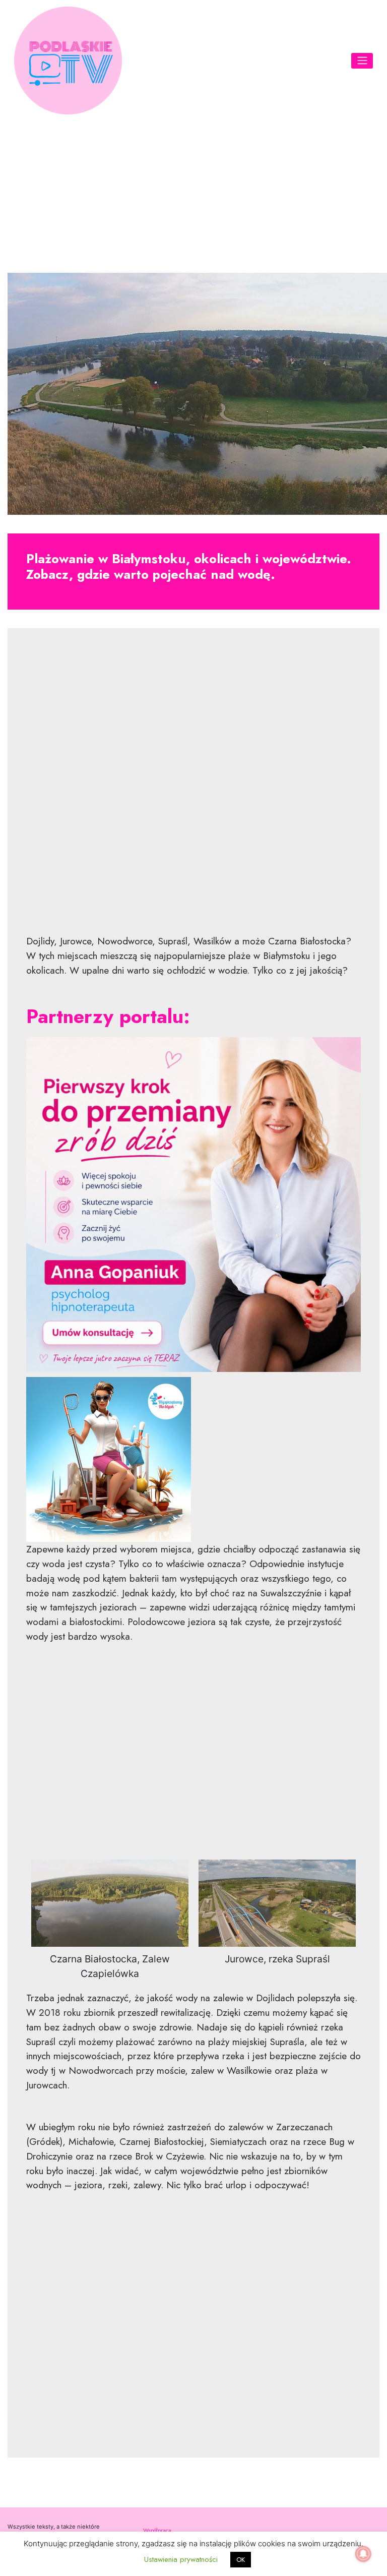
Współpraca (157, 2530)
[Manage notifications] (363, 2554)
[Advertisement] (193, 192)
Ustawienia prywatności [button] (181, 2559)
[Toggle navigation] (362, 61)
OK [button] (241, 2560)
